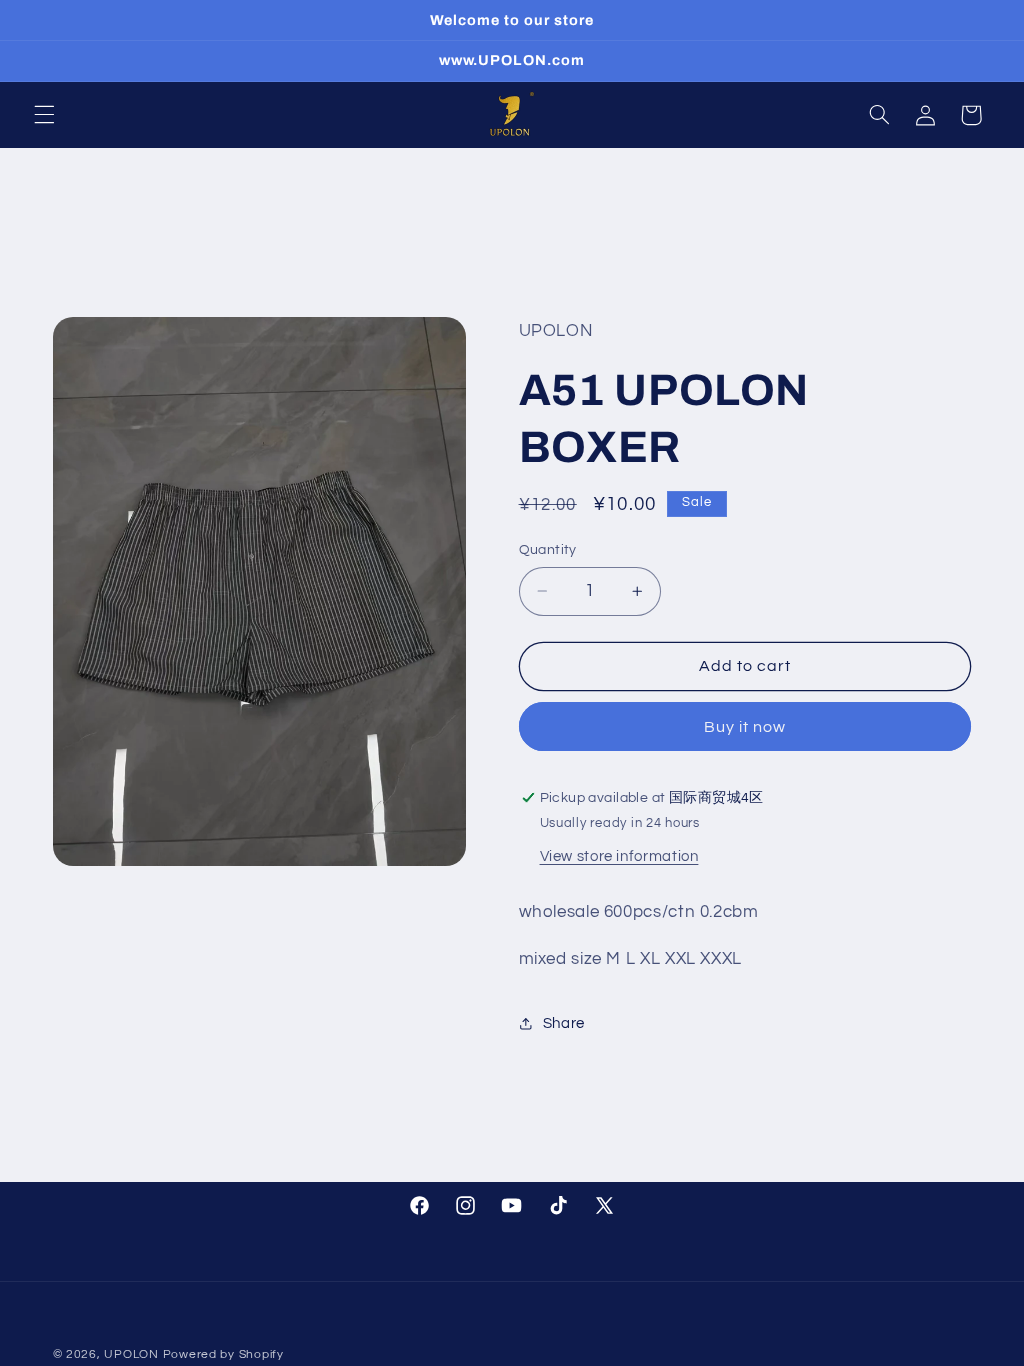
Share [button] (564, 1023)
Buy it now (745, 727)
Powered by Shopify (223, 1354)
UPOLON (131, 1354)
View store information (619, 856)
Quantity (548, 550)
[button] (44, 115)
